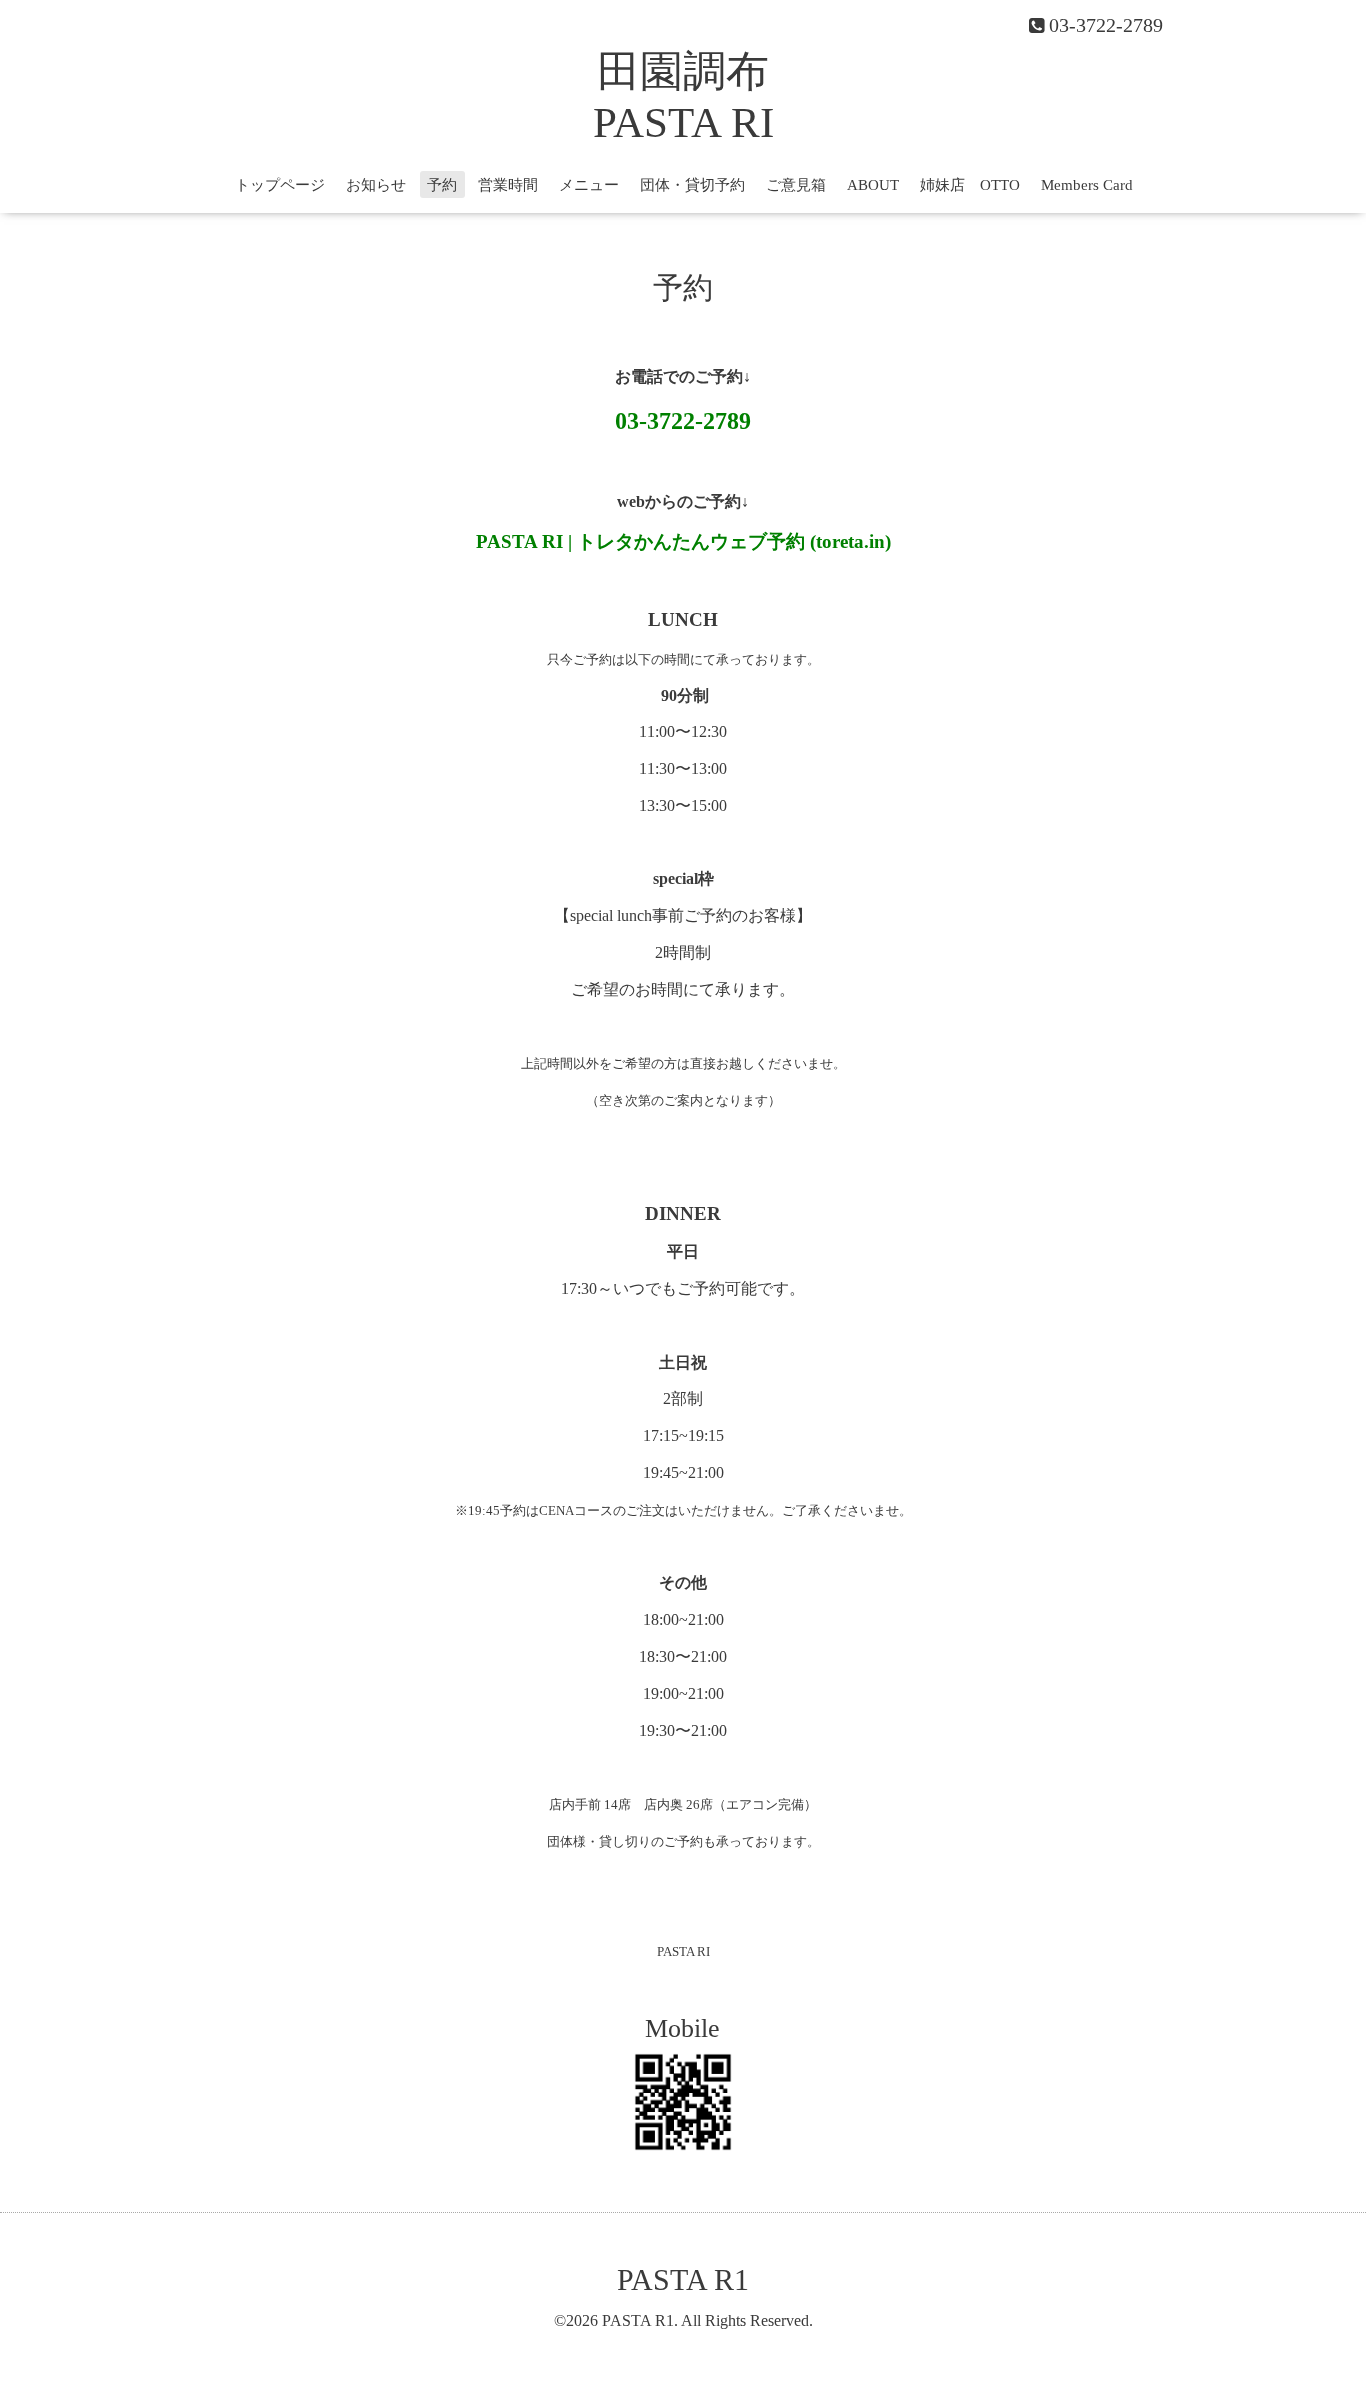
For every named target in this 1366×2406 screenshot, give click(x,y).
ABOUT (873, 185)
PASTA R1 (683, 2279)
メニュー (589, 185)
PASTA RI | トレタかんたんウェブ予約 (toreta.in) (683, 541)
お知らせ (376, 185)
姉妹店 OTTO (970, 185)
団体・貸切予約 (692, 185)
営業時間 (508, 185)
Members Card (1087, 185)
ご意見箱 (796, 185)
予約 (442, 185)
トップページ (280, 185)
